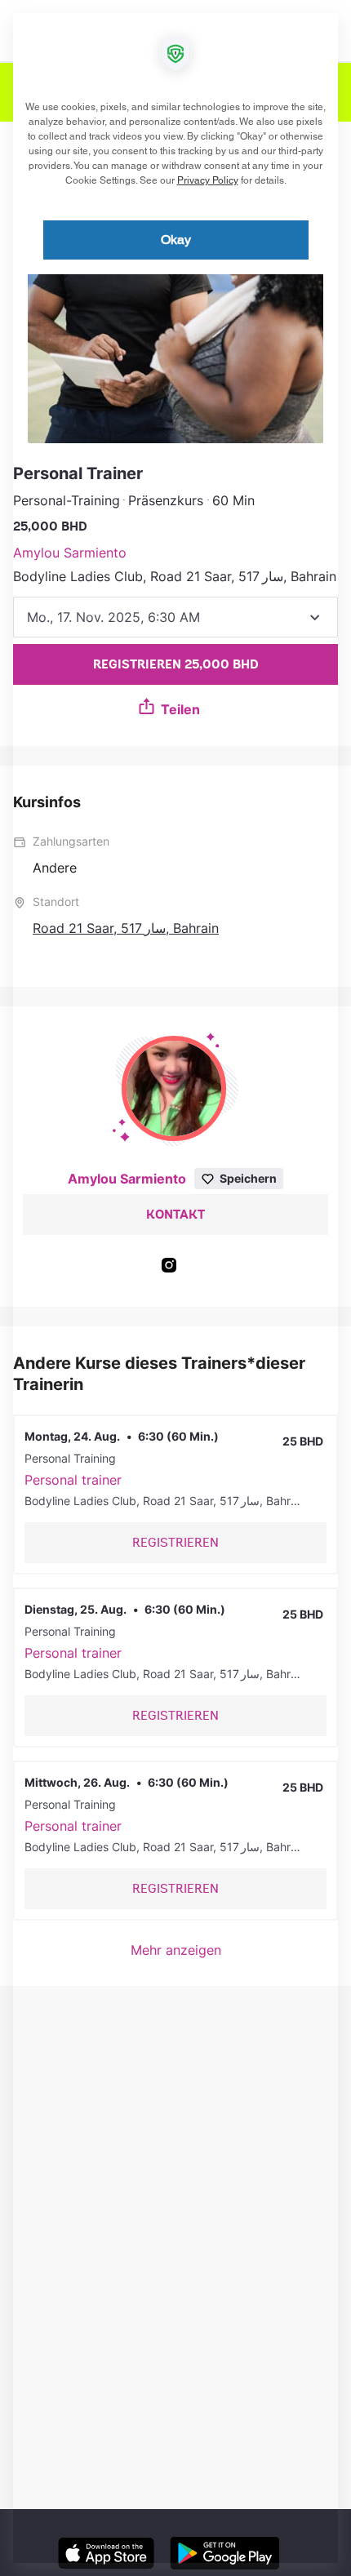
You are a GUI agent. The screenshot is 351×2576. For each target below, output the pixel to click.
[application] (175, 1288)
